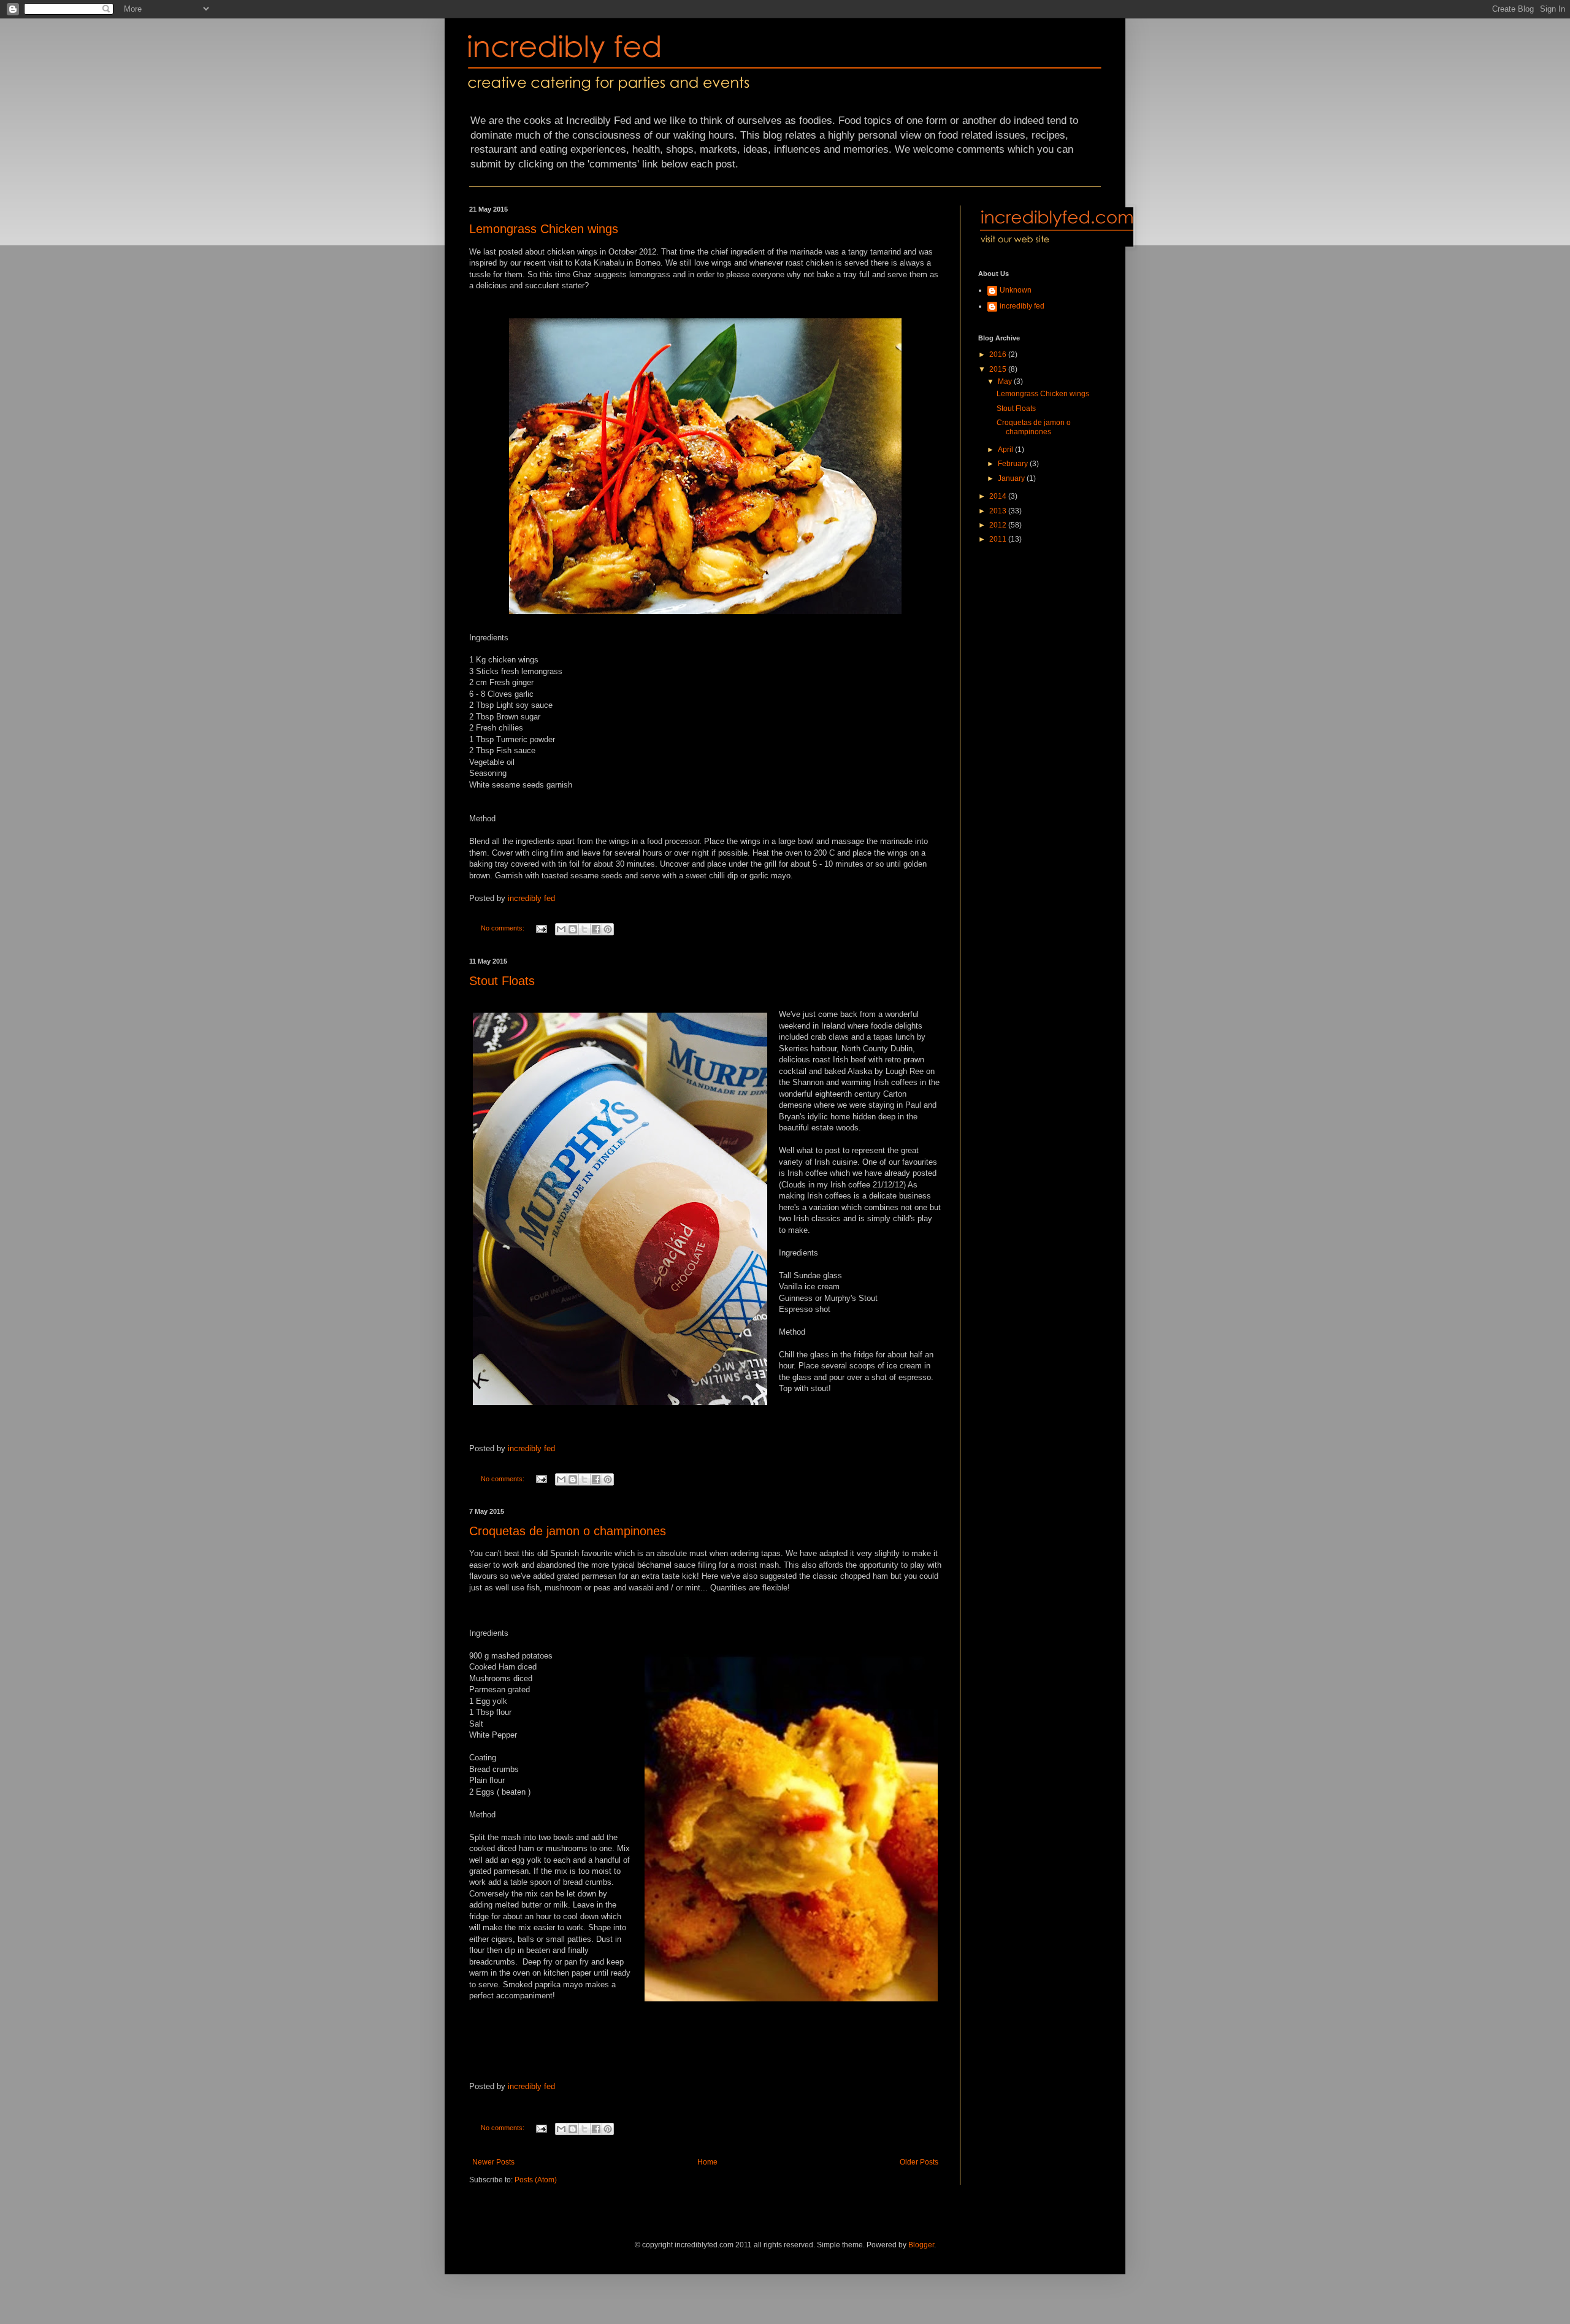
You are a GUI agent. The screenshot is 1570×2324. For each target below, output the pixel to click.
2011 (999, 539)
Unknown (1016, 290)
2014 (999, 496)
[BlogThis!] (573, 929)
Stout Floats (502, 981)
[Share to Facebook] (596, 929)
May (1006, 382)
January (1012, 478)
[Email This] (561, 929)
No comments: (504, 928)
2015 (999, 369)
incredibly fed (531, 898)
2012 (999, 525)
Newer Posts (493, 2162)
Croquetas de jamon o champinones (568, 1531)
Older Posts (919, 2162)
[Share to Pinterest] (608, 929)
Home (707, 2162)
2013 (999, 511)
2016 (999, 355)
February (1014, 464)
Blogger (921, 2245)
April (1006, 450)
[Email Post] (541, 928)
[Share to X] (584, 929)
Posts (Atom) (536, 2180)
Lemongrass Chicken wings (544, 229)
